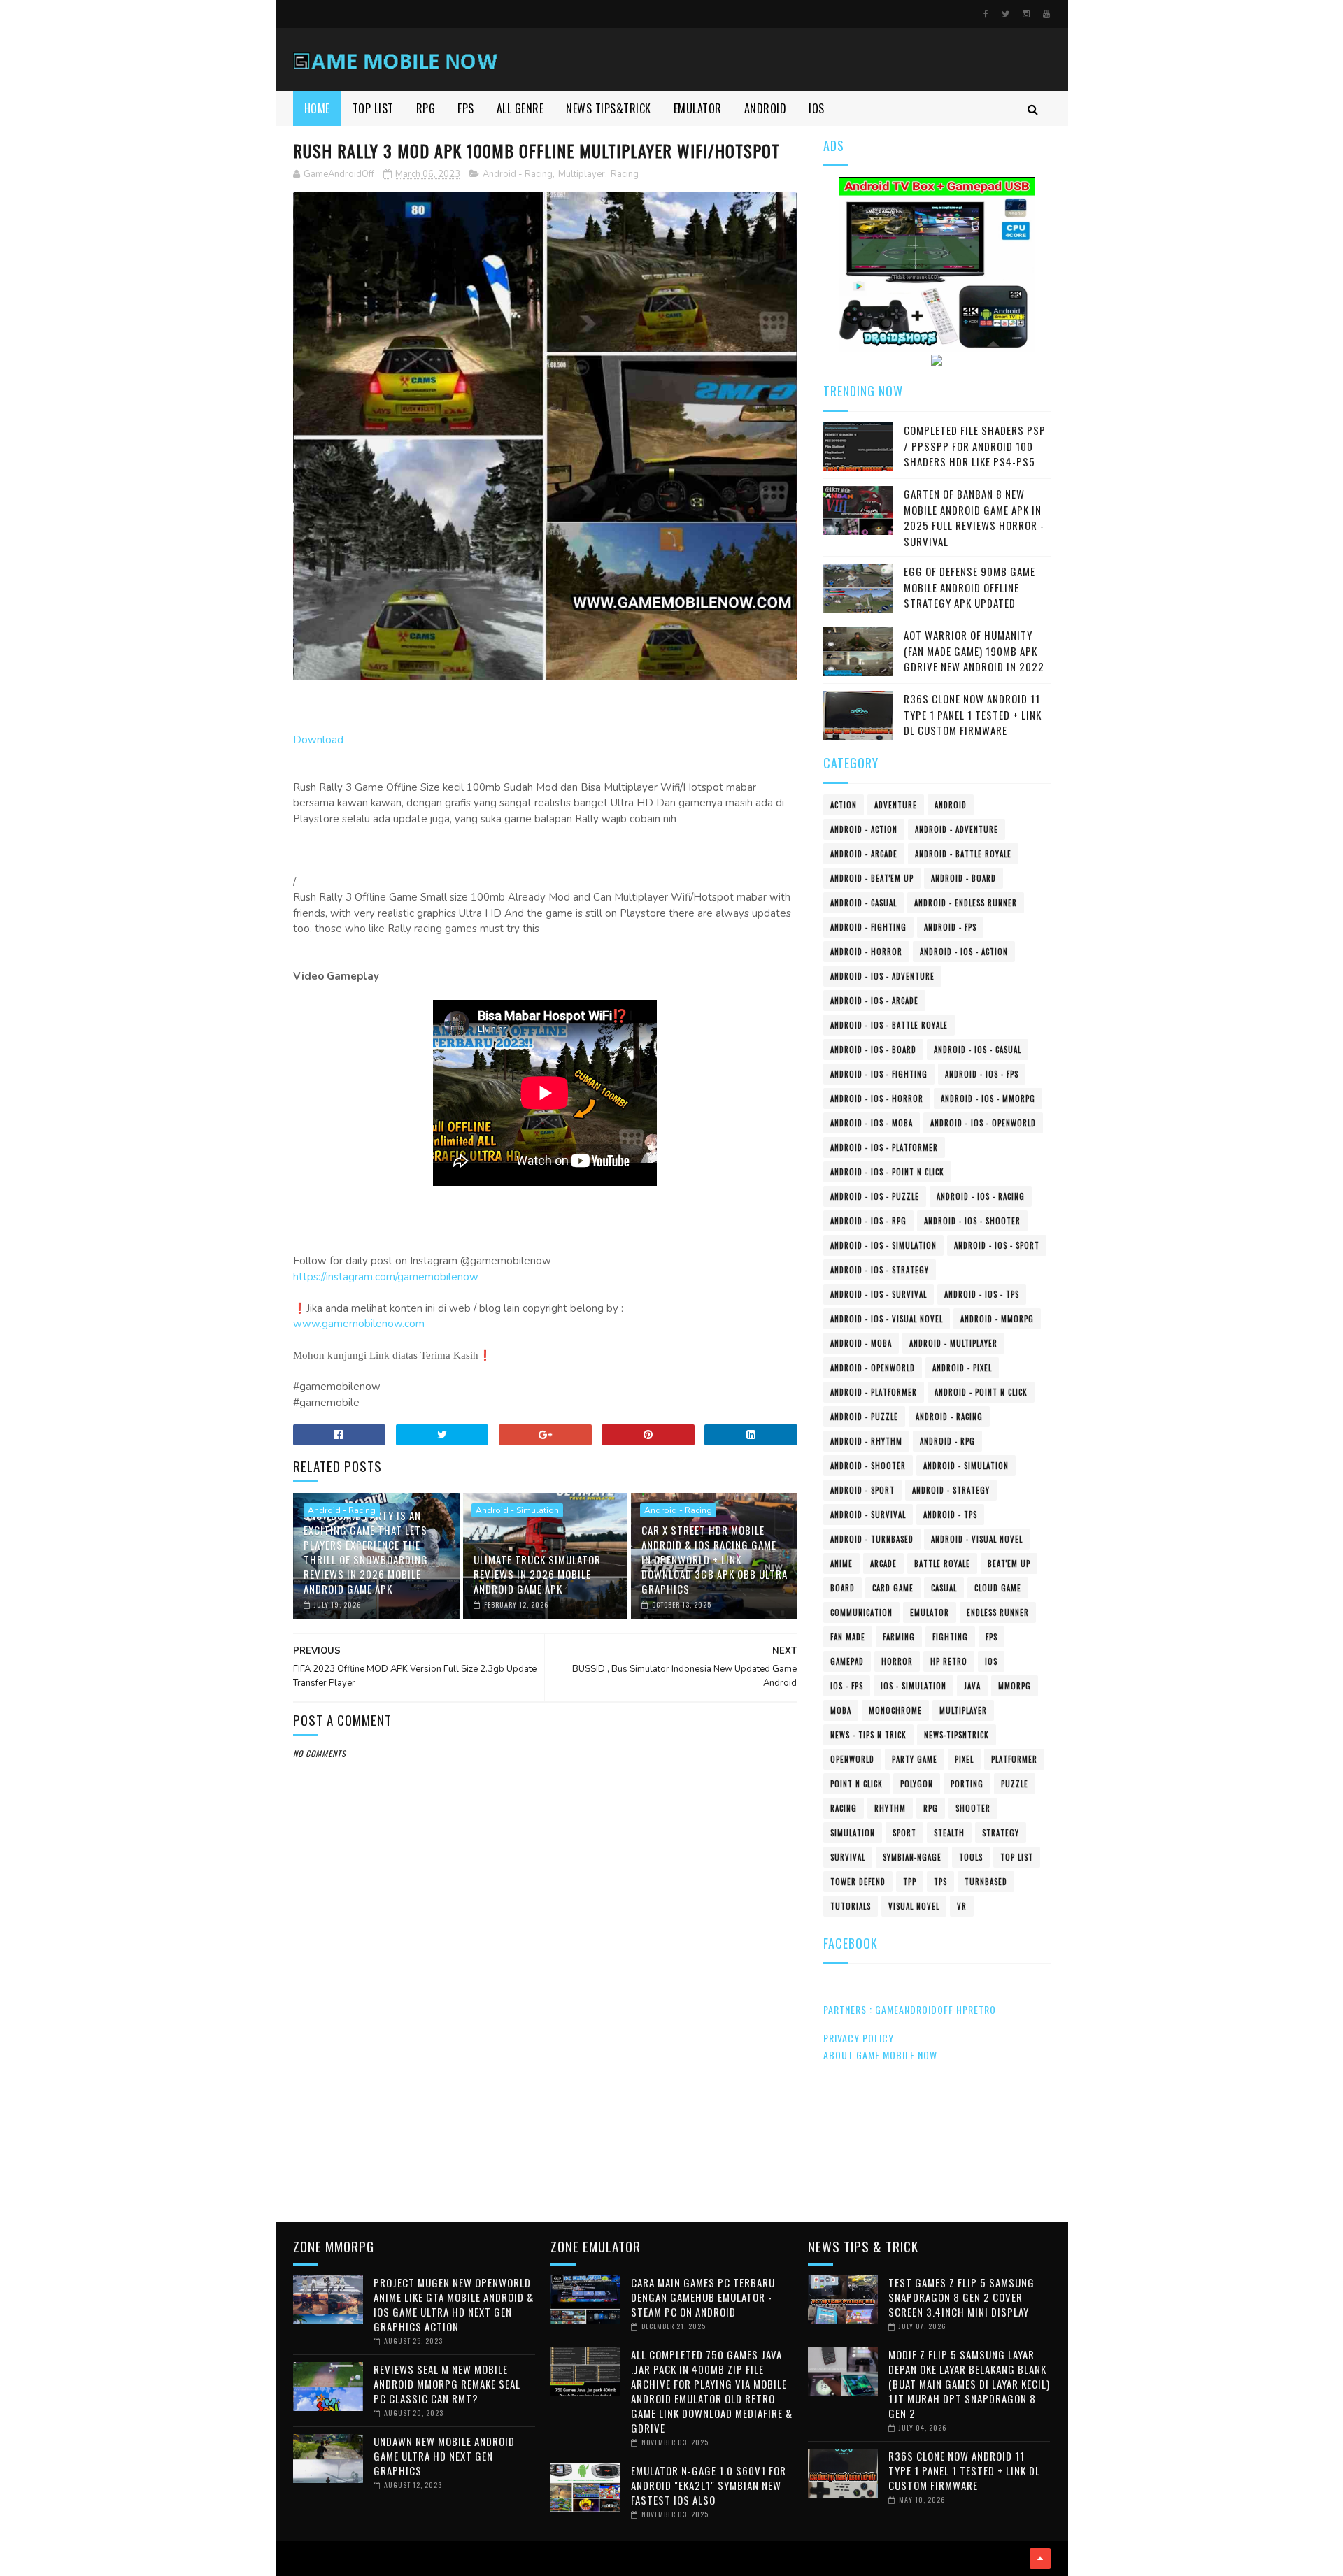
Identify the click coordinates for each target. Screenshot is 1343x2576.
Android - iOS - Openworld (983, 1123)
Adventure (896, 805)
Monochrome (895, 1710)
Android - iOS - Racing (981, 1196)
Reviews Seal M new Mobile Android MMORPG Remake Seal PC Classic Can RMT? (447, 2384)
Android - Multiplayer (953, 1343)
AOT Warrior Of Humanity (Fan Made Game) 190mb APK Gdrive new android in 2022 (974, 651)
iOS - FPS (847, 1686)
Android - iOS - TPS (982, 1294)
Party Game (915, 1759)
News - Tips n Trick (868, 1735)
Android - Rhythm (866, 1441)
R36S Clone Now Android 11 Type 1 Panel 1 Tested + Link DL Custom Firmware (973, 714)
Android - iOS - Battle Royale (889, 1025)
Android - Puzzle (864, 1417)
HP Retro (949, 1661)
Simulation (853, 1833)
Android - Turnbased (872, 1539)
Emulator (930, 1612)
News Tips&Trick (609, 108)
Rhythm (890, 1808)
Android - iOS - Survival (879, 1294)
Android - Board (964, 878)
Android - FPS (950, 927)
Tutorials (851, 1906)
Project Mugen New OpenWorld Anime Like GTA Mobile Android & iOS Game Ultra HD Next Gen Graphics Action (454, 2304)
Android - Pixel (962, 1368)
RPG (426, 108)
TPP (910, 1882)
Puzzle (1015, 1784)
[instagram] (1026, 14)
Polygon (917, 1784)
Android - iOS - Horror (877, 1099)
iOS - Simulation (914, 1686)
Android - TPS (950, 1515)
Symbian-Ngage (912, 1857)
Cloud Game (998, 1588)
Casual (944, 1588)
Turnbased (986, 1882)
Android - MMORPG (997, 1319)
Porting (967, 1784)
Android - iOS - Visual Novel (887, 1319)
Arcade (883, 1564)
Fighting (950, 1637)
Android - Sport (862, 1490)
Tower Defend (858, 1882)
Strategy (1001, 1833)
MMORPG (1015, 1686)
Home (317, 108)
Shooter (973, 1808)
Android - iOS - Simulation (883, 1245)
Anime (841, 1564)
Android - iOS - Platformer (884, 1147)
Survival (848, 1857)
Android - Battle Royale (963, 854)
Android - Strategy (951, 1490)
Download (318, 740)
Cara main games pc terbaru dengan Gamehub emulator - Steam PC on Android (703, 2297)
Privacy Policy (859, 2038)
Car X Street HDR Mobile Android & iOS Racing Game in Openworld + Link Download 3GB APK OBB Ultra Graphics (715, 1559)
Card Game (893, 1588)
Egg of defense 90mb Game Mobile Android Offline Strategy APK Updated (969, 587)
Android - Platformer (874, 1392)
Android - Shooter (868, 1466)
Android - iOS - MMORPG (988, 1099)
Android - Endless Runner (966, 903)
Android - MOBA (861, 1343)
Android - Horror (866, 952)
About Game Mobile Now (880, 2055)
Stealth (949, 1833)
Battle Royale (942, 1564)
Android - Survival (868, 1515)
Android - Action (864, 829)
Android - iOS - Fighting (879, 1074)
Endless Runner (998, 1612)
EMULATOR (698, 108)
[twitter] (1006, 14)
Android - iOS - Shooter (972, 1221)
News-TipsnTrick (957, 1735)
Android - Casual (864, 903)
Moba (841, 1710)
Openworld (852, 1759)
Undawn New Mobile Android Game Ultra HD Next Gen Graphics (444, 2456)
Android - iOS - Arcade (874, 1001)
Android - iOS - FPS (982, 1074)
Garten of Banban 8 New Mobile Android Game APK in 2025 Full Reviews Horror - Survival (974, 517)
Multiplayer (582, 174)
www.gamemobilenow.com (359, 1324)
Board (843, 1588)
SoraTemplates (298, 2559)
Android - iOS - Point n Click (887, 1172)
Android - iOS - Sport (997, 1245)
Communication (861, 1612)
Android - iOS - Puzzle (875, 1196)
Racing (625, 174)
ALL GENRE (520, 108)
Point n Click (857, 1784)
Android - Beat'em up (872, 878)
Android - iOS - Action (964, 952)
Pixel (964, 1759)
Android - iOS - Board (873, 1050)
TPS (940, 1882)
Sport (904, 1833)
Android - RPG (947, 1441)
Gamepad (847, 1661)
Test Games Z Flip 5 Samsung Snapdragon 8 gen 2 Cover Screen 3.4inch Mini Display (961, 2297)
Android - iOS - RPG (868, 1221)
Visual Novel (914, 1906)
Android (951, 805)
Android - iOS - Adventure (882, 976)
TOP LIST (373, 108)
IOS (817, 108)
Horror (897, 1661)
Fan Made (848, 1637)
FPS (466, 108)
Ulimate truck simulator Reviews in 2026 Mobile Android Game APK (537, 1574)
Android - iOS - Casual (978, 1050)
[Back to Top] (1040, 2559)
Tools (971, 1857)
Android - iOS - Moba (872, 1123)
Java (972, 1686)
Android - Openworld (873, 1368)
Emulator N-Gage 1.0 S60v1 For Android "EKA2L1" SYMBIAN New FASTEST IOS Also (709, 2485)
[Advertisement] (546, 2094)
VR (962, 1906)
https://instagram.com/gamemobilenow (386, 1277)
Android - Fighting (868, 927)
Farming (899, 1637)
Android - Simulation (517, 1510)
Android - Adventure (957, 829)
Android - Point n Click (981, 1392)
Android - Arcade (864, 854)
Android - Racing (518, 174)
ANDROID (766, 108)
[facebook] (986, 14)
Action (844, 805)
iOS (991, 1661)
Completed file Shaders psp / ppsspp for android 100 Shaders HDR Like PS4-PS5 (975, 446)
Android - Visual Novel (977, 1539)
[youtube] (1046, 14)
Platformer (1014, 1759)
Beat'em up (1009, 1564)
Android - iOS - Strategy (880, 1270)
